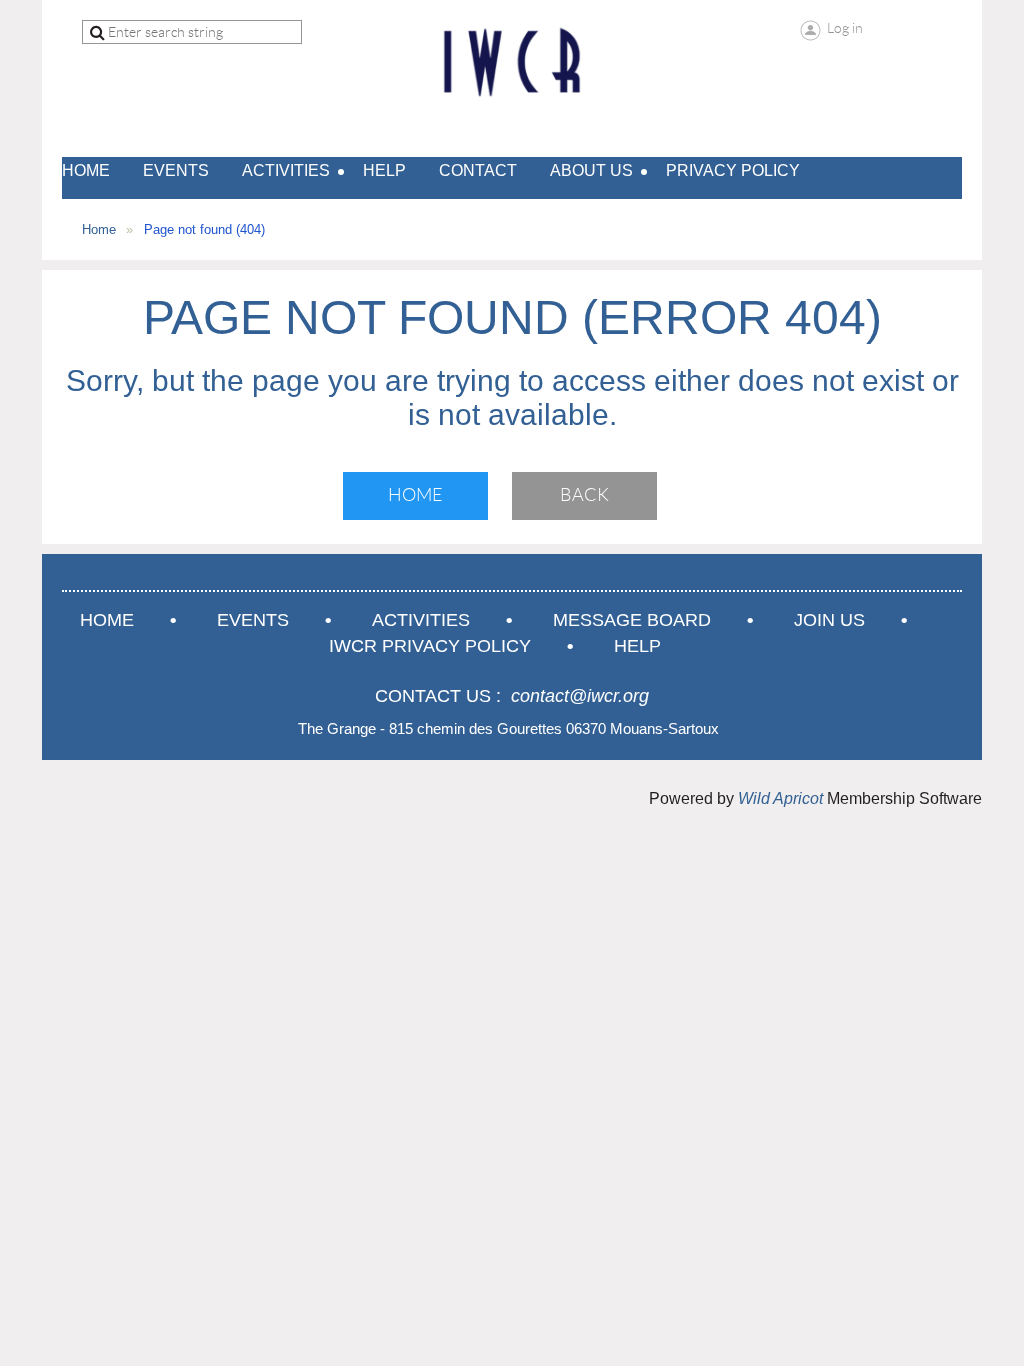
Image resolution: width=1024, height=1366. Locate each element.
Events (253, 620)
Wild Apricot (780, 798)
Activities (421, 620)
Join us (829, 620)
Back (584, 495)
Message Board (632, 620)
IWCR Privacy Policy (430, 646)
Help (637, 646)
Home (99, 229)
